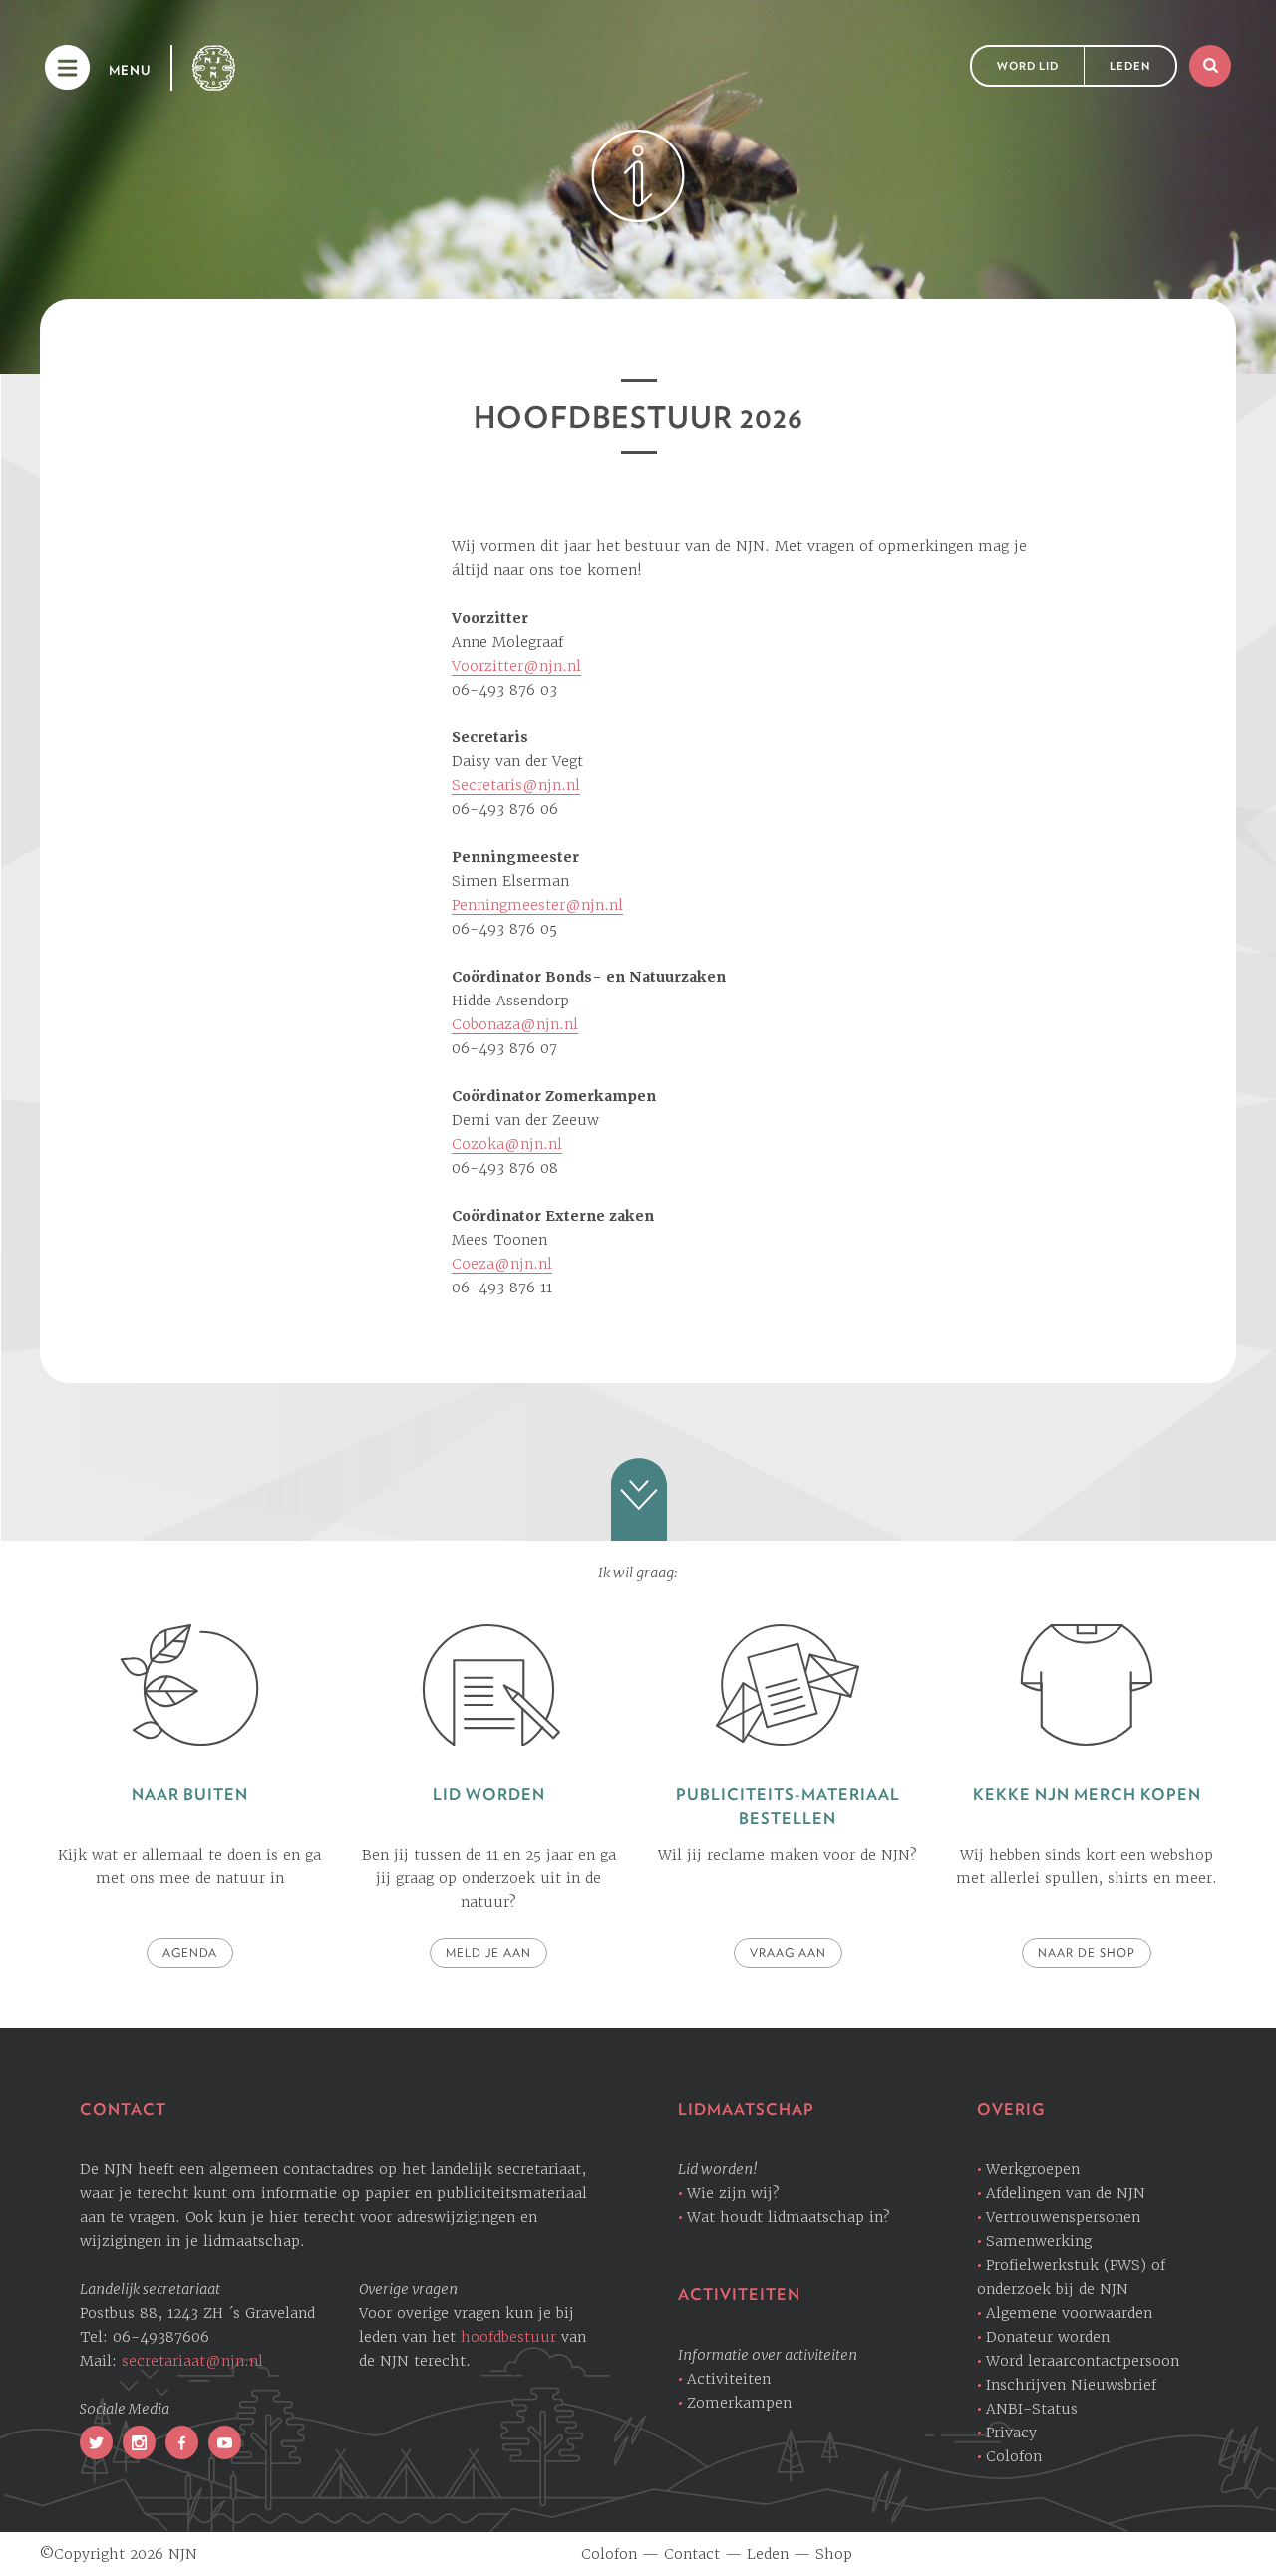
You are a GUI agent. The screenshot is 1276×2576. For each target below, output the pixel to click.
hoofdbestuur (508, 2337)
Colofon (1014, 2456)
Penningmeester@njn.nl (537, 905)
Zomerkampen (739, 2403)
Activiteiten (729, 2379)
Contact (692, 2554)
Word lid (1028, 66)
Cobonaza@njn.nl (515, 1024)
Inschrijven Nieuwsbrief (1071, 2385)
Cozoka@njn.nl (507, 1144)
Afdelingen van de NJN (1066, 2193)
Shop (834, 2554)
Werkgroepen (1033, 2169)
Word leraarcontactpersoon (1083, 2361)
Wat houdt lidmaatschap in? (789, 2217)
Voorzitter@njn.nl (516, 666)
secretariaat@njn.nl (192, 2361)
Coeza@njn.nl (502, 1264)
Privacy (1011, 2433)
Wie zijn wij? (733, 2193)
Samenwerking (1039, 2241)
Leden (1130, 66)
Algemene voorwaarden (1069, 2313)
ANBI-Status (1032, 2409)
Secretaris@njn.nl (516, 785)
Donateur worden (1048, 2337)
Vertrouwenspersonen (1063, 2217)
